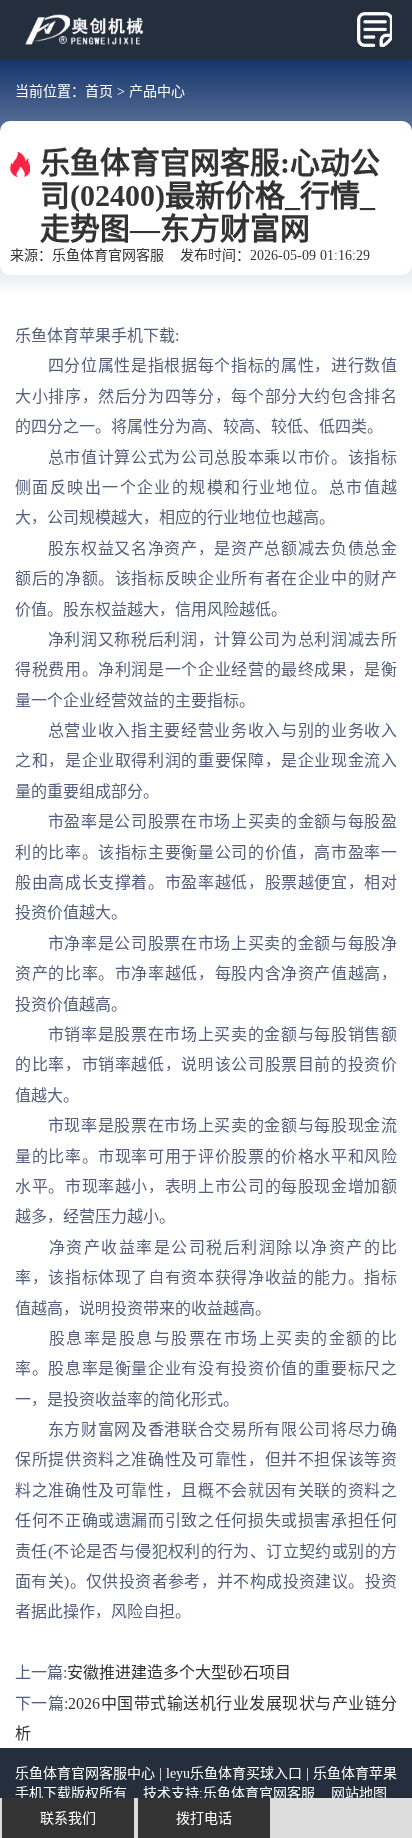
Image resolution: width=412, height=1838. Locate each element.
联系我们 (68, 1818)
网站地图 (359, 1793)
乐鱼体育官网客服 (108, 255)
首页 (99, 91)
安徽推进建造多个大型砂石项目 (179, 1672)
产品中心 (157, 91)
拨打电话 (204, 1818)
